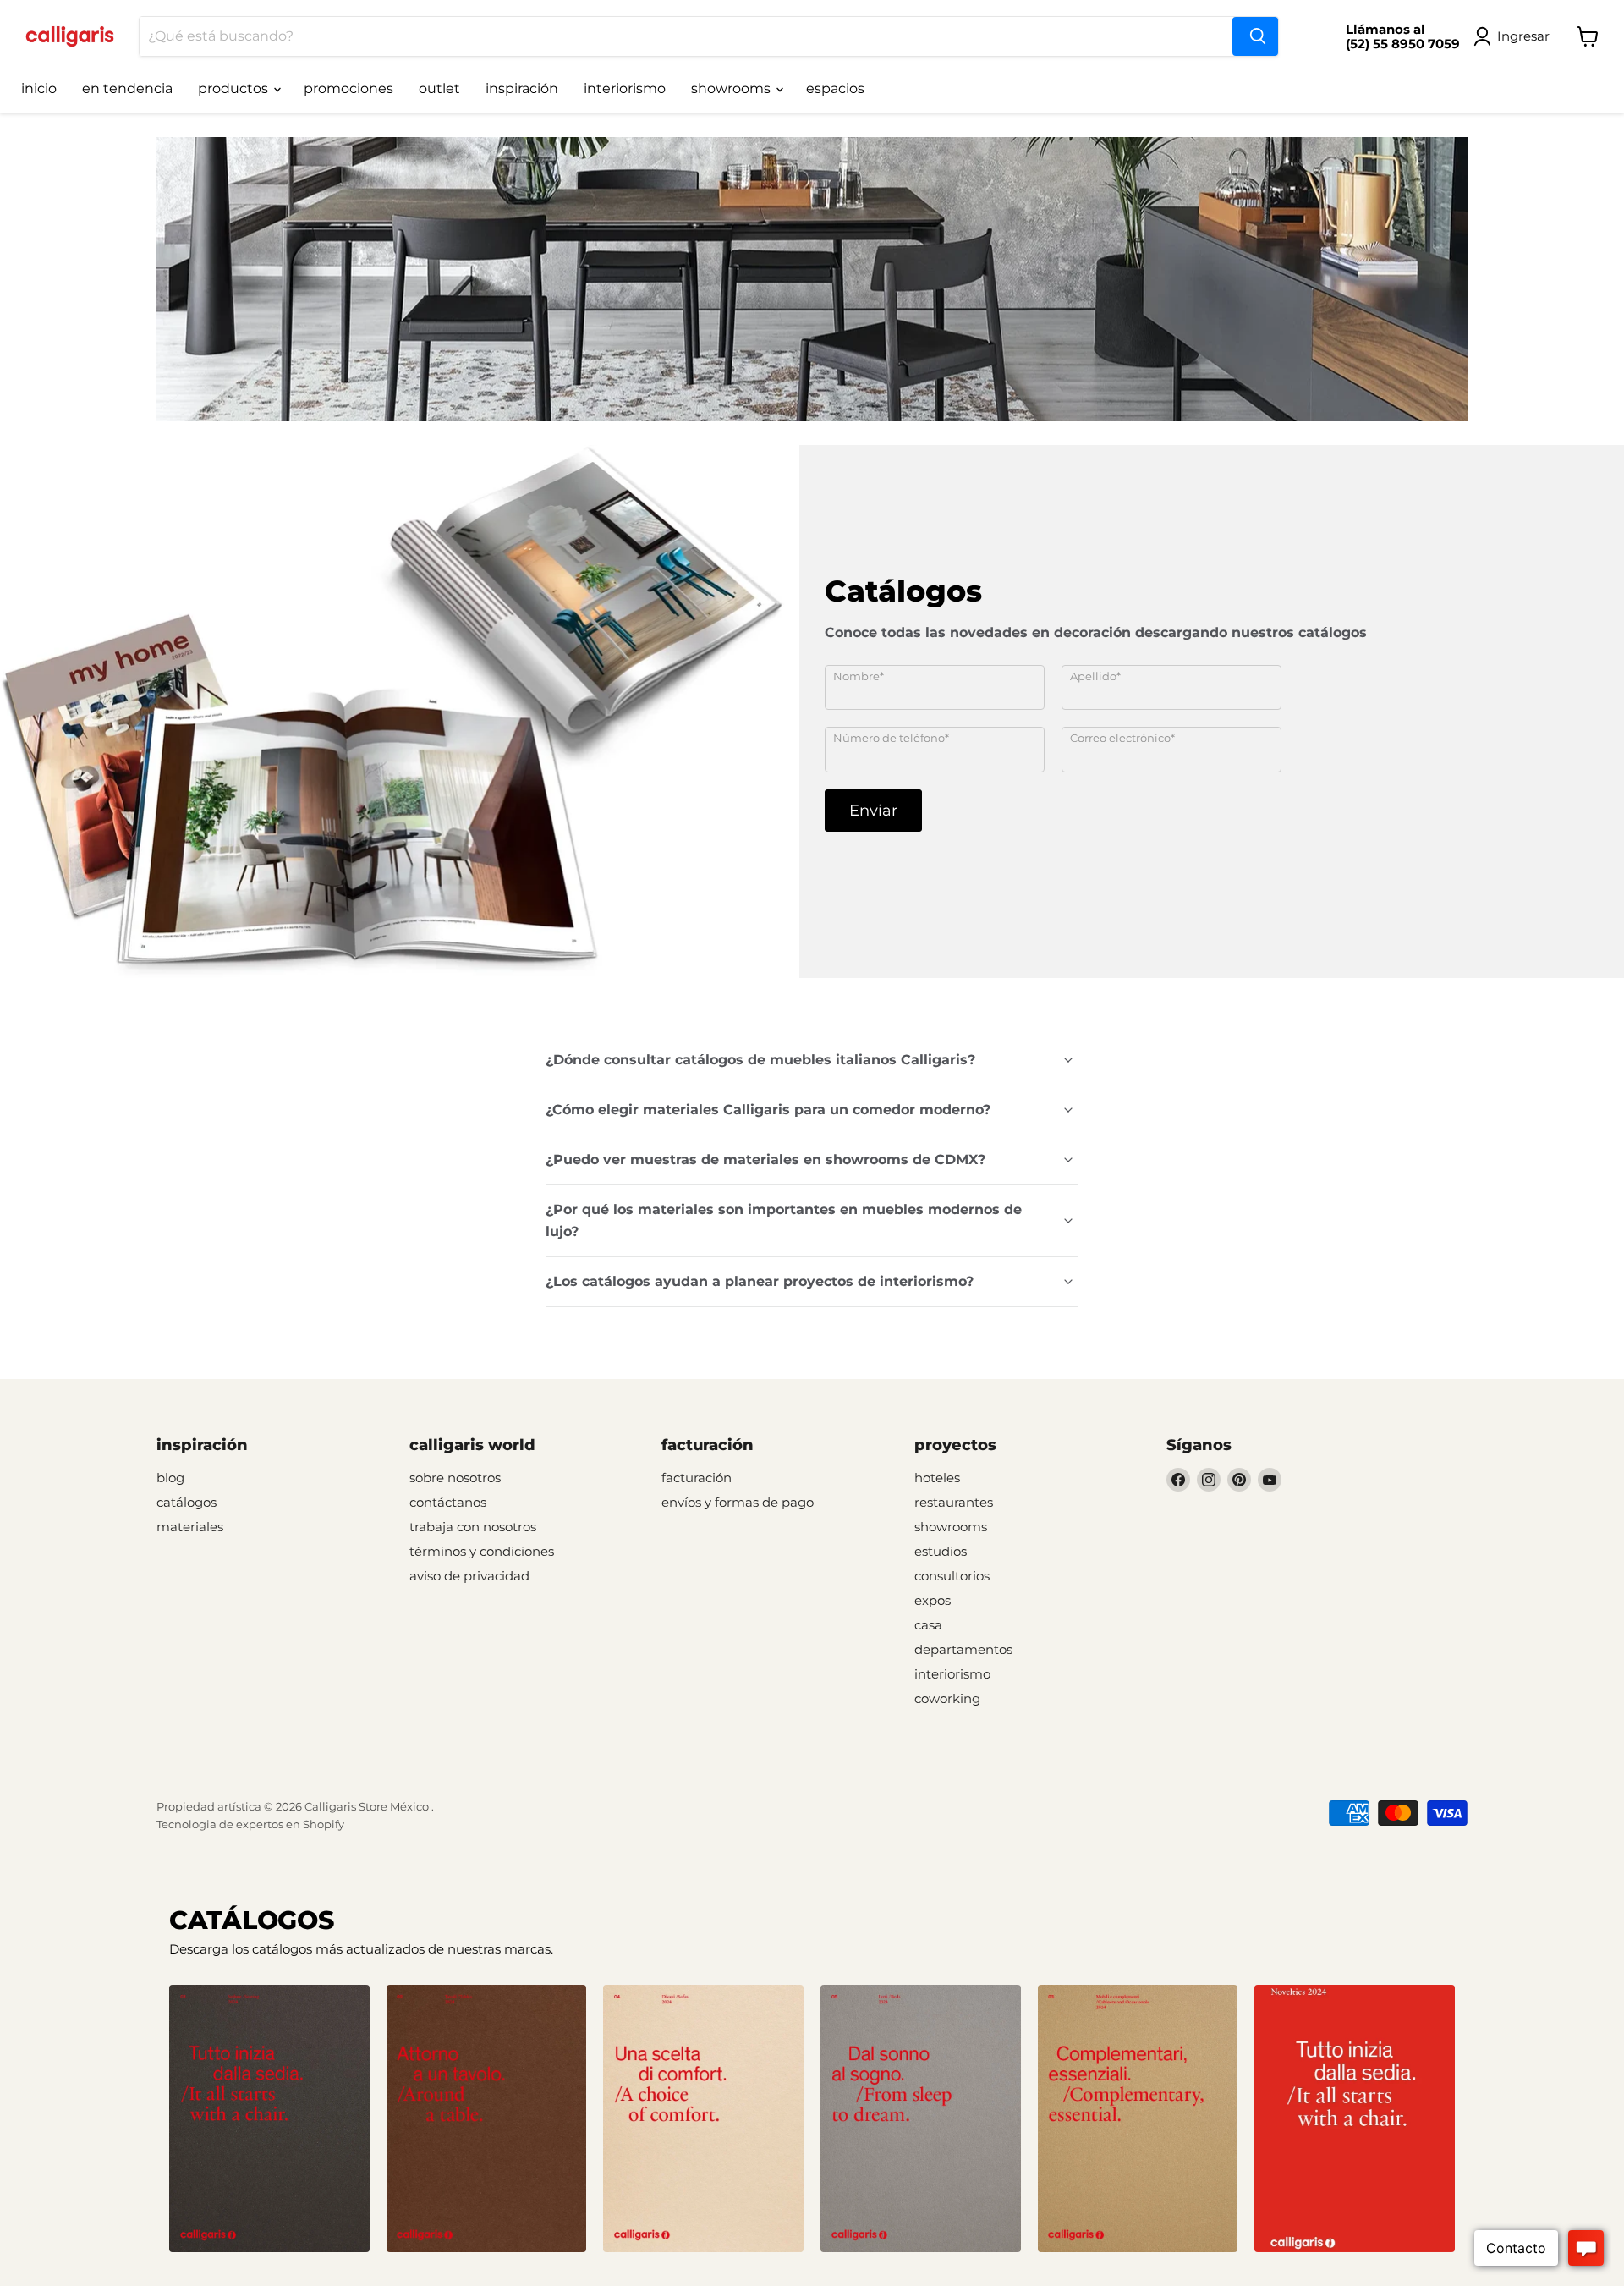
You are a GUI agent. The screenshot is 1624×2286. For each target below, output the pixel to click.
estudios (941, 1551)
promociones (348, 88)
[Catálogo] (269, 2118)
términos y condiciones (482, 1551)
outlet (439, 88)
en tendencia (127, 88)
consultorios (952, 1576)
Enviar (873, 811)
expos (933, 1600)
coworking (947, 1698)
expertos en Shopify (290, 1824)
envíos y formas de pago (738, 1502)
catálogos (187, 1502)
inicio (39, 88)
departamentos (963, 1649)
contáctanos (448, 1502)
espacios (835, 88)
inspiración (522, 88)
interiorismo (625, 88)
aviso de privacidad (469, 1576)
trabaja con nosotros (473, 1527)
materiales (190, 1527)
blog (170, 1478)
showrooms (732, 88)
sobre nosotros (455, 1478)
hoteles (937, 1478)
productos (235, 88)
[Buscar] (1255, 36)
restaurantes (954, 1502)
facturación (697, 1478)
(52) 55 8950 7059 (1403, 44)
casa (928, 1625)
